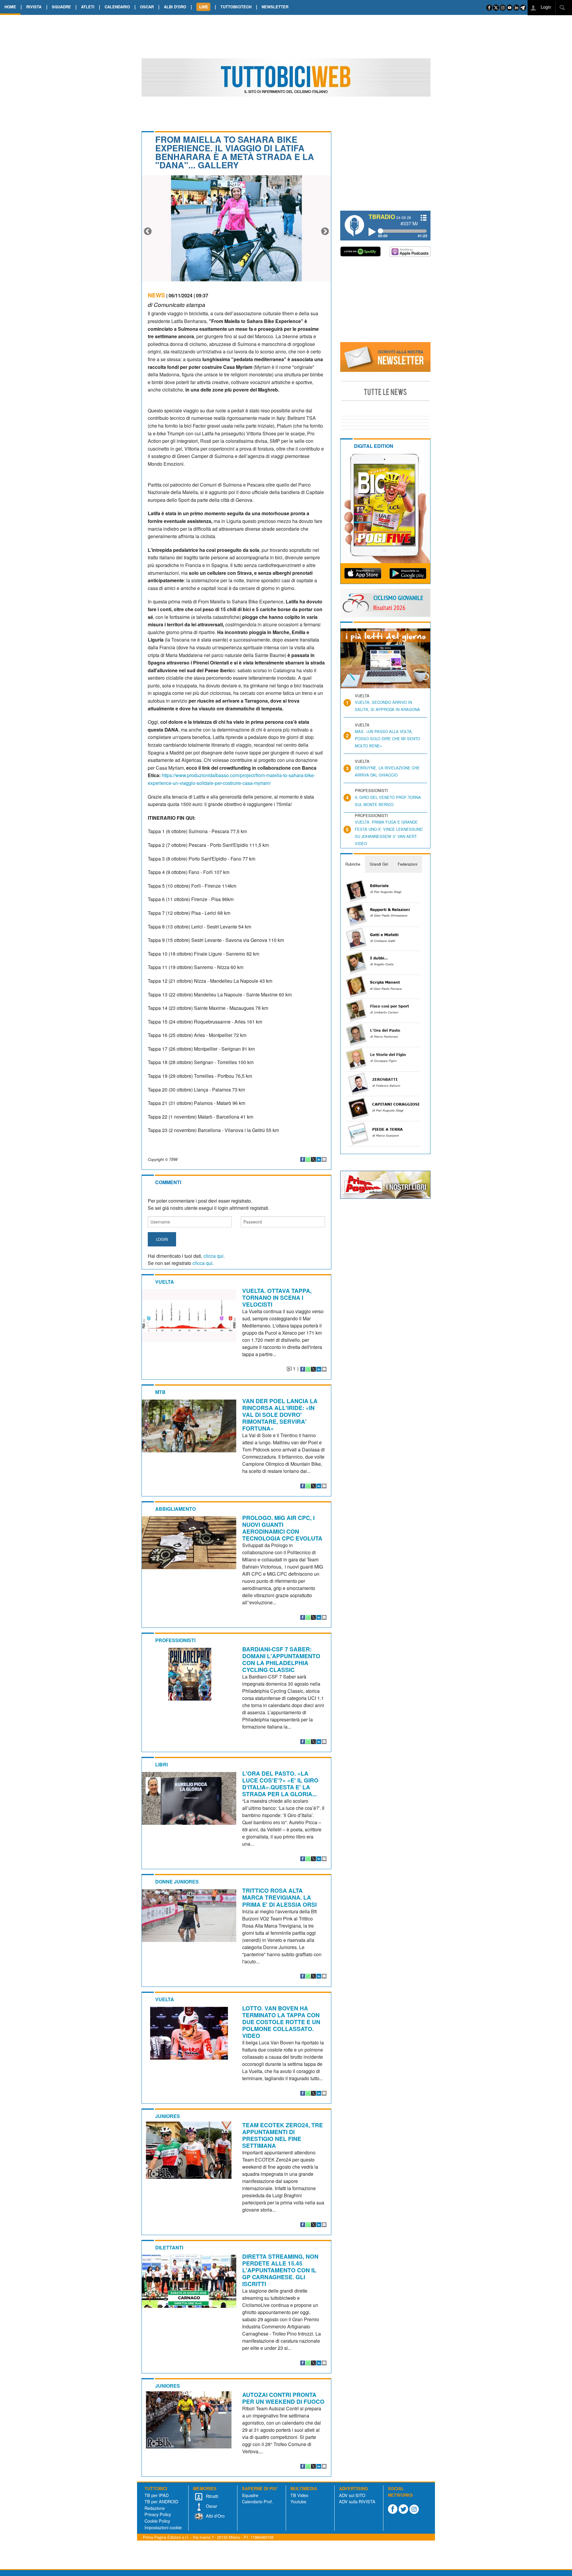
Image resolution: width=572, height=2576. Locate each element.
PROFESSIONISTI (175, 1640)
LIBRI (161, 1764)
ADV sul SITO (352, 2495)
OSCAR (147, 7)
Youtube (298, 2501)
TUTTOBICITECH (236, 7)
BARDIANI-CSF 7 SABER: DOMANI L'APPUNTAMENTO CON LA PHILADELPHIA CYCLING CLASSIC (281, 1659)
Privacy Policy (158, 2514)
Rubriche (353, 864)
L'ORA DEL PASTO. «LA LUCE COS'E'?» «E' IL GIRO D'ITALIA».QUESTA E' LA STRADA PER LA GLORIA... (280, 1784)
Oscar (211, 2506)
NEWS (156, 295)
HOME (10, 7)
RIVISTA (34, 7)
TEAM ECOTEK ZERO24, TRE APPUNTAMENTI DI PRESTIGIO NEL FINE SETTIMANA (283, 2135)
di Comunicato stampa (177, 304)
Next (325, 232)
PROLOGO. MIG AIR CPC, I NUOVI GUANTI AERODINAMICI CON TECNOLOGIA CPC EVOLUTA (282, 1528)
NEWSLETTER (275, 7)
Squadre (250, 2495)
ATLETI (88, 7)
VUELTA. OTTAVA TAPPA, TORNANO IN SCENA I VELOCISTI (277, 1297)
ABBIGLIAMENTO (175, 1509)
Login (545, 7)
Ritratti (211, 2496)
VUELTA (165, 1282)
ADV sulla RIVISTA (357, 2501)
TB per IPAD (157, 2495)
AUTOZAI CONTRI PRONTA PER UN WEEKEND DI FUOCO (283, 2398)
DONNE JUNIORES (177, 1882)
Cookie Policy (157, 2521)
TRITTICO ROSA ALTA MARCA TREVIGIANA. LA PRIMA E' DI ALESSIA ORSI (279, 1897)
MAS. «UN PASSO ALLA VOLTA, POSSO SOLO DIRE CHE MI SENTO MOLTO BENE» (387, 739)
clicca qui (213, 1256)
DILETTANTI (169, 2247)
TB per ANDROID (161, 2501)
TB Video (299, 2495)
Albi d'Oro (215, 2516)
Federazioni (408, 864)
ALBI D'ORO (175, 7)
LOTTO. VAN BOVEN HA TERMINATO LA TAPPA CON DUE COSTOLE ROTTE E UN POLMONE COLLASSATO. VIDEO (281, 2022)
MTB (160, 1392)
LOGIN (162, 1239)
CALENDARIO (117, 7)
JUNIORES (168, 2116)
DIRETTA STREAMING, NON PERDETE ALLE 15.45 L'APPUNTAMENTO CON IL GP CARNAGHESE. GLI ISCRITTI (280, 2270)
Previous (148, 232)
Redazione (155, 2508)
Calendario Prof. (257, 2501)
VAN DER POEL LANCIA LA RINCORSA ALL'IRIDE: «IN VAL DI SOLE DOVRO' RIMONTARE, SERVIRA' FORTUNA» (280, 1414)
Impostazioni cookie (163, 2527)
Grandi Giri (379, 864)
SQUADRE (61, 7)
